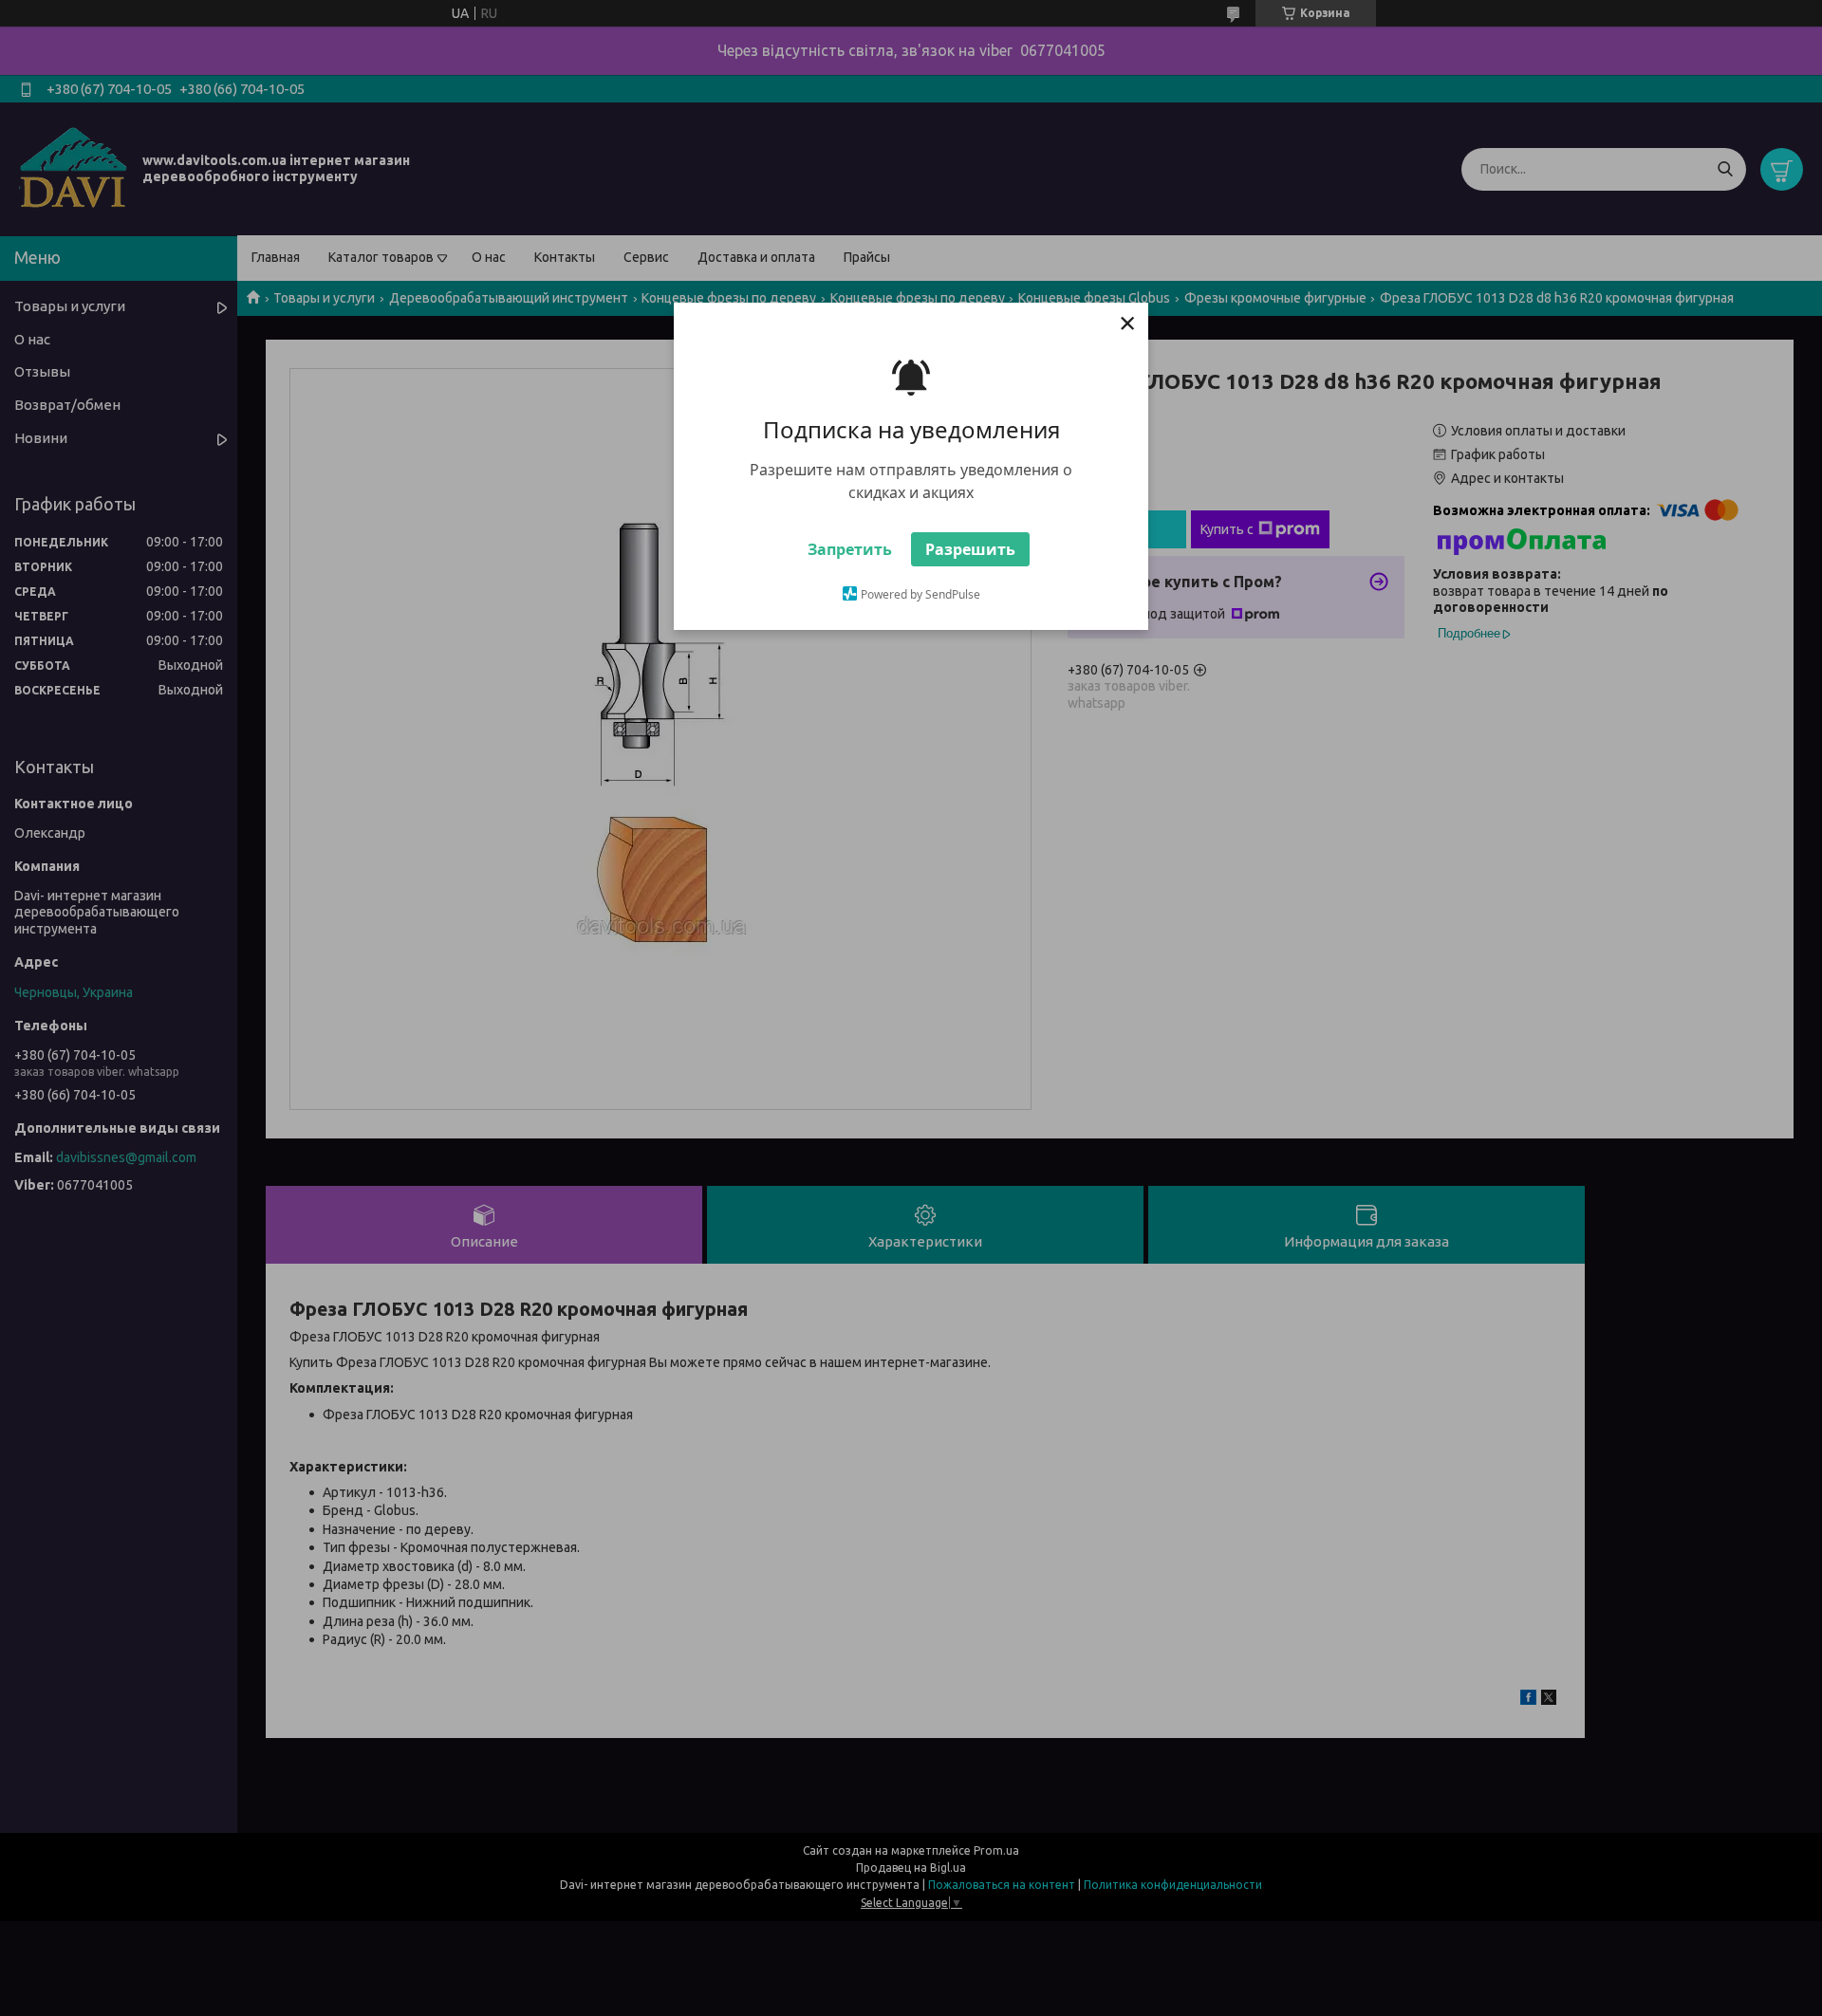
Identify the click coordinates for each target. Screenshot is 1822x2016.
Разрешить (970, 549)
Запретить (850, 549)
